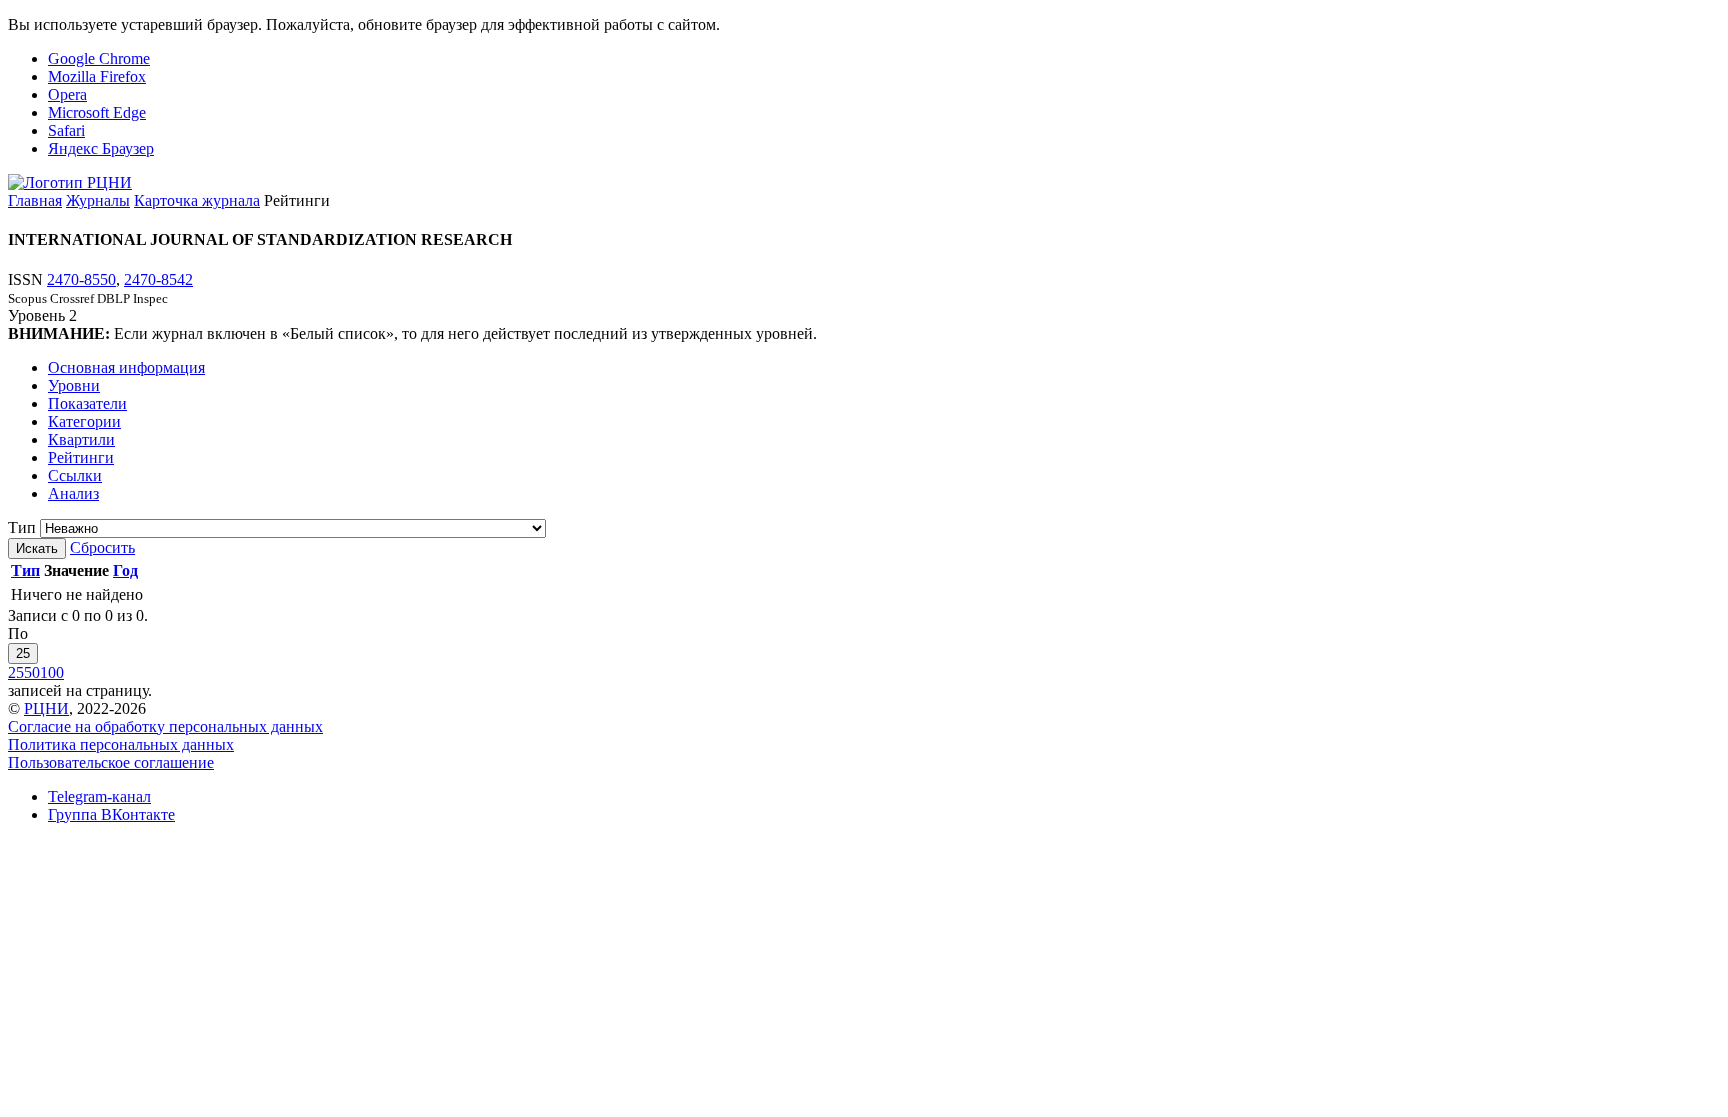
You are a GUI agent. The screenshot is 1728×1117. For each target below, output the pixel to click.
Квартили (81, 439)
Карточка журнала (197, 200)
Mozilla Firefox (97, 76)
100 (52, 672)
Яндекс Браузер (101, 148)
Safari (66, 130)
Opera (67, 94)
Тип (22, 527)
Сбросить (102, 547)
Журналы (98, 200)
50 (32, 672)
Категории (84, 421)
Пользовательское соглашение (111, 762)
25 (23, 653)
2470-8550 (81, 279)
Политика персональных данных (121, 744)
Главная (35, 200)
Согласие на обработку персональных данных (165, 726)
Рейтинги (81, 457)
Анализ (73, 493)
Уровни (74, 385)
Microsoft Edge (97, 112)
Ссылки (75, 475)
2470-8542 (158, 279)
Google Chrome (99, 58)
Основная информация (126, 367)
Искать (37, 548)
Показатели (87, 403)
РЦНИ (46, 708)
